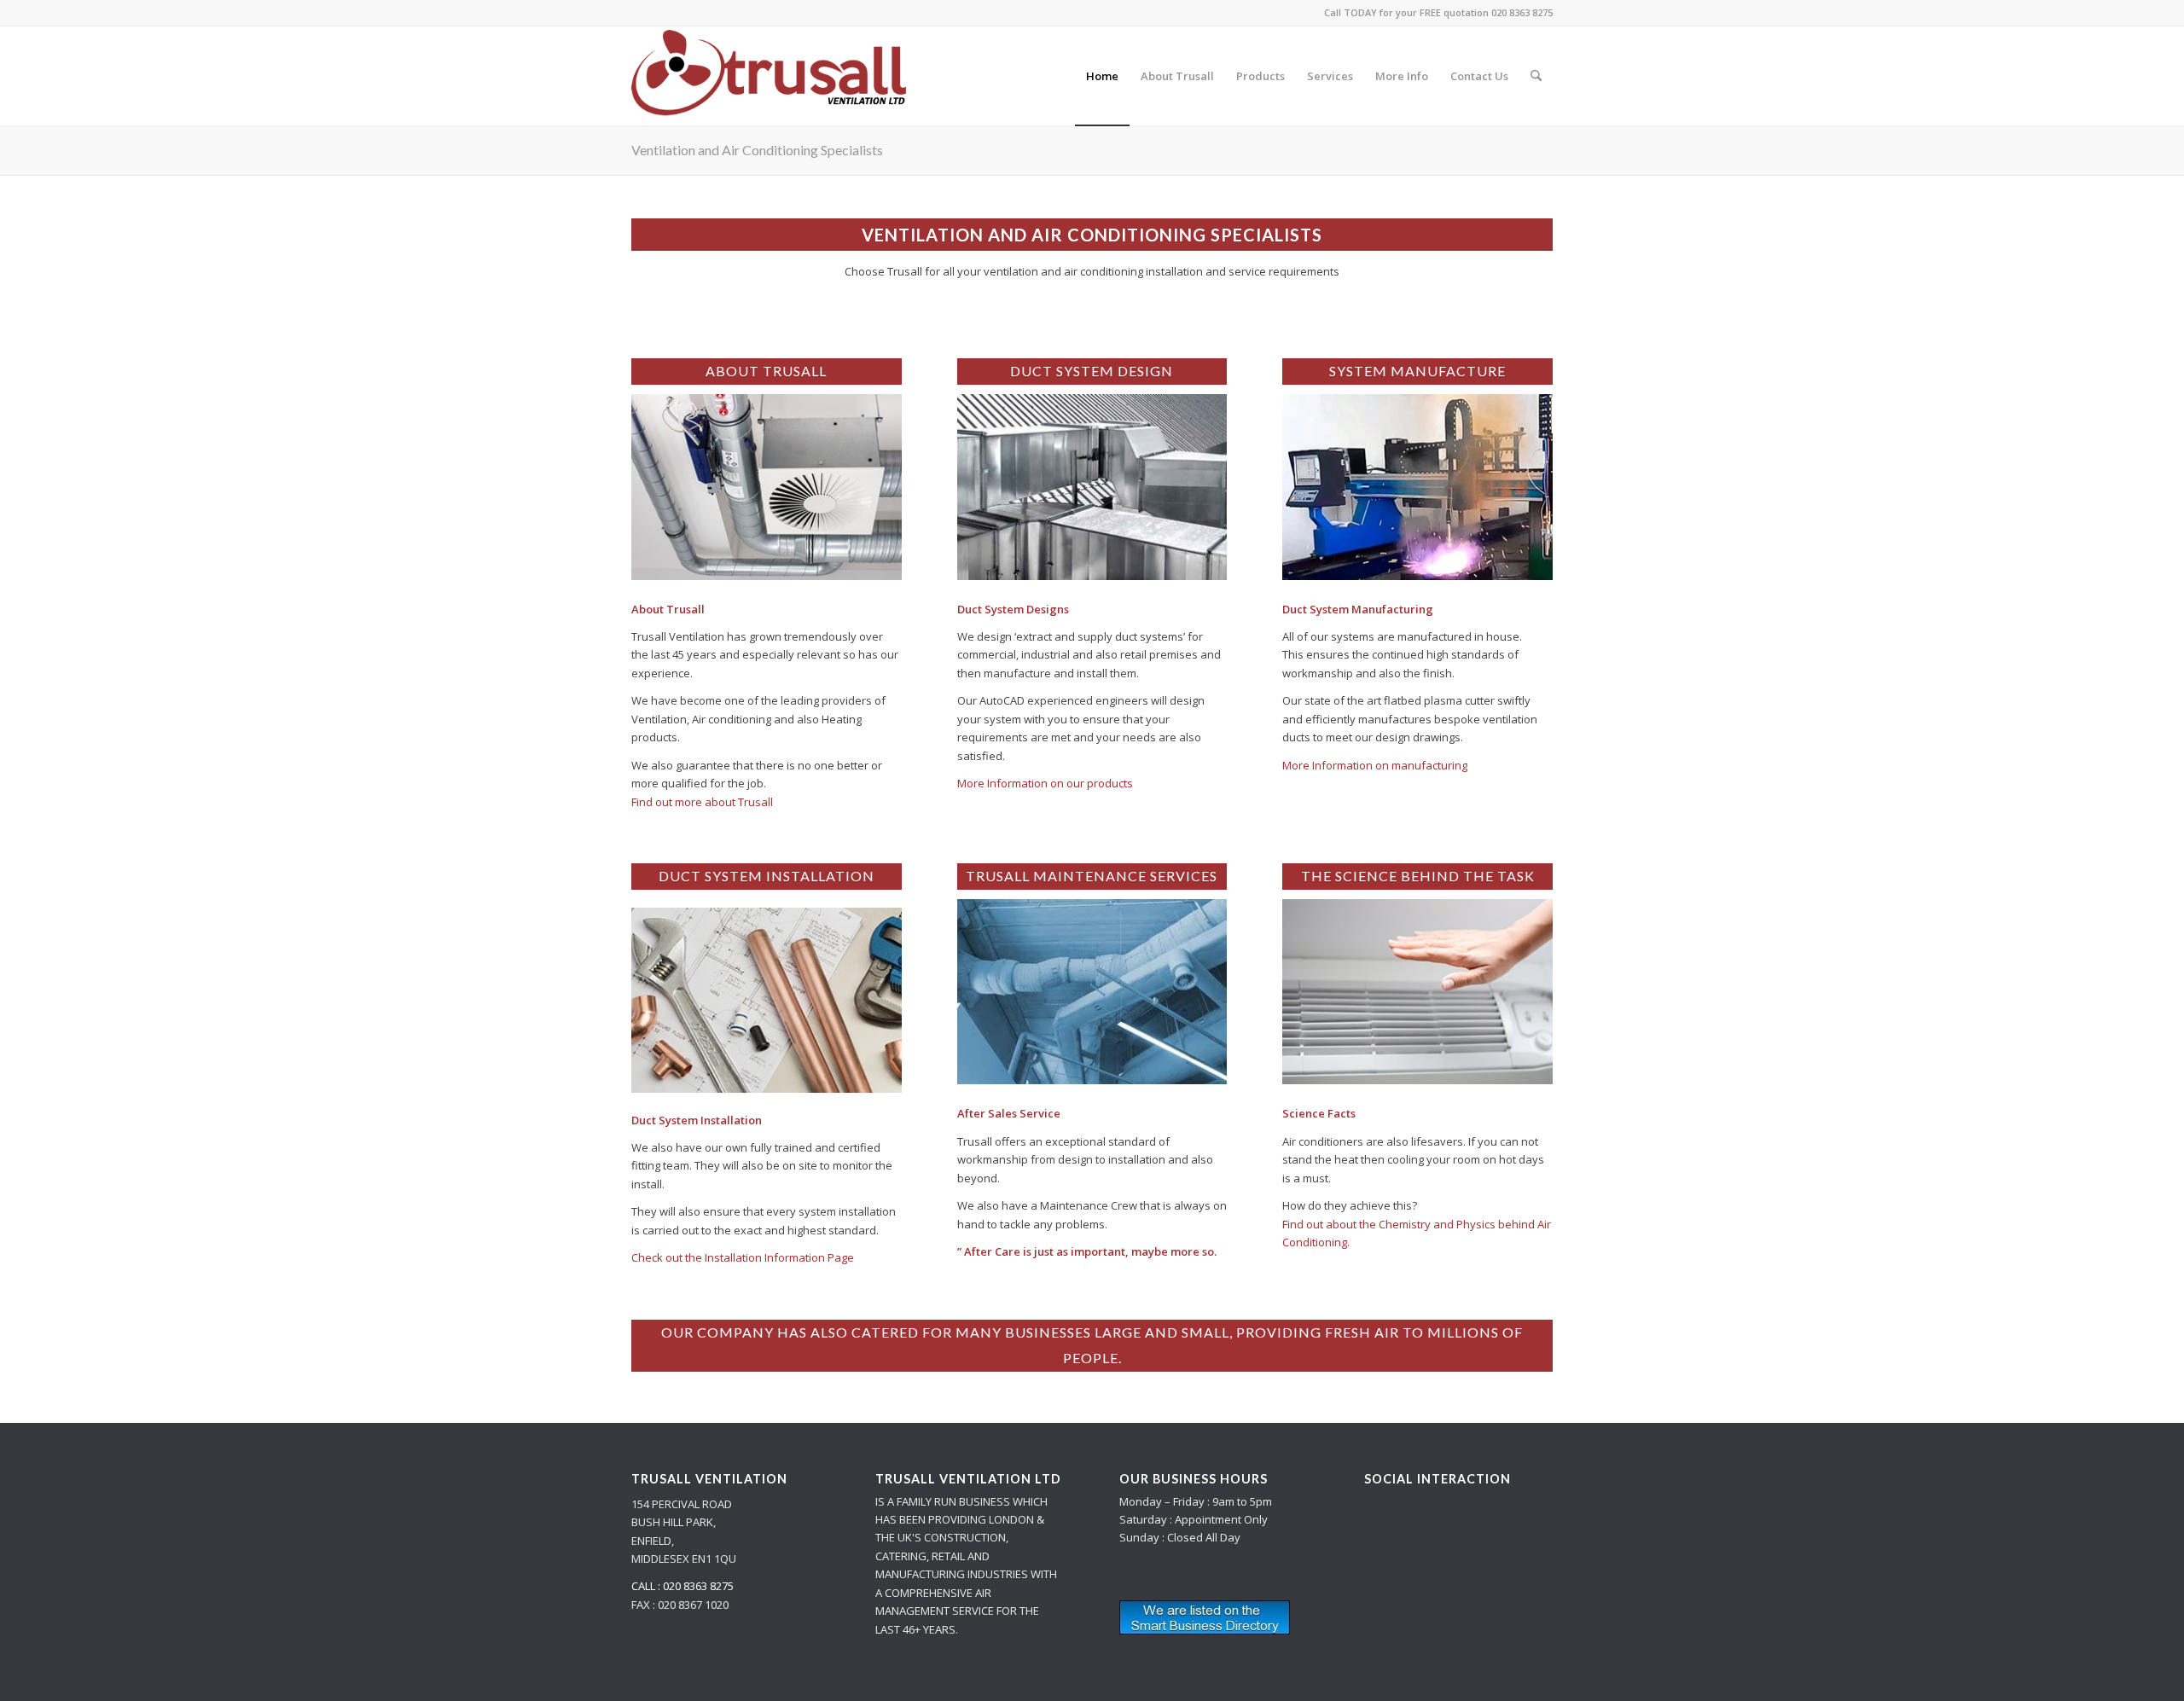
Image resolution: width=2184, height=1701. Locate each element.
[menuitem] (1102, 76)
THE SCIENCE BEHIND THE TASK (1418, 876)
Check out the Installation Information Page (743, 1257)
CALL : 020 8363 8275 (682, 1586)
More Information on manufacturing (1375, 765)
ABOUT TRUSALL (766, 371)
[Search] (1536, 76)
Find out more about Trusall (702, 802)
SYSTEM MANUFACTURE (1417, 371)
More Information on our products (1045, 783)
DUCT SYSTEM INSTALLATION (767, 876)
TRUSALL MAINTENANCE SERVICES (1092, 876)
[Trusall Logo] (769, 76)
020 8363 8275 (1522, 12)
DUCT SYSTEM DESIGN (1092, 371)
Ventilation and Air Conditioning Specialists (757, 150)
